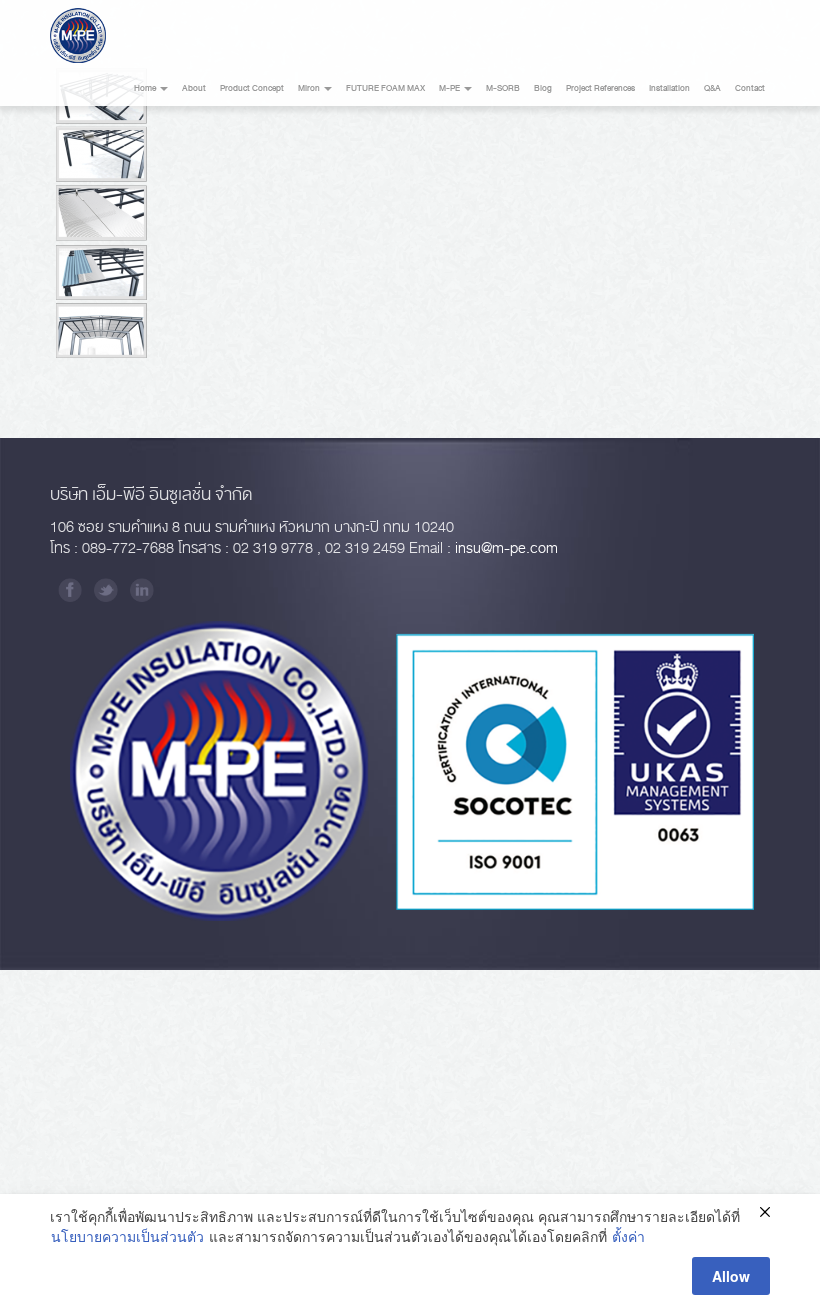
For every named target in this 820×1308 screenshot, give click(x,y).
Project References (600, 88)
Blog (543, 88)
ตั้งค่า (628, 1236)
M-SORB (503, 88)
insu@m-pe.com (506, 548)
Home (146, 88)
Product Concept (252, 88)
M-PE (450, 88)
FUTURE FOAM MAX (385, 88)
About (194, 88)
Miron (310, 88)
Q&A (712, 88)
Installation (669, 88)
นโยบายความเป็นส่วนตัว (127, 1236)
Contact (750, 88)
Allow (731, 1276)
